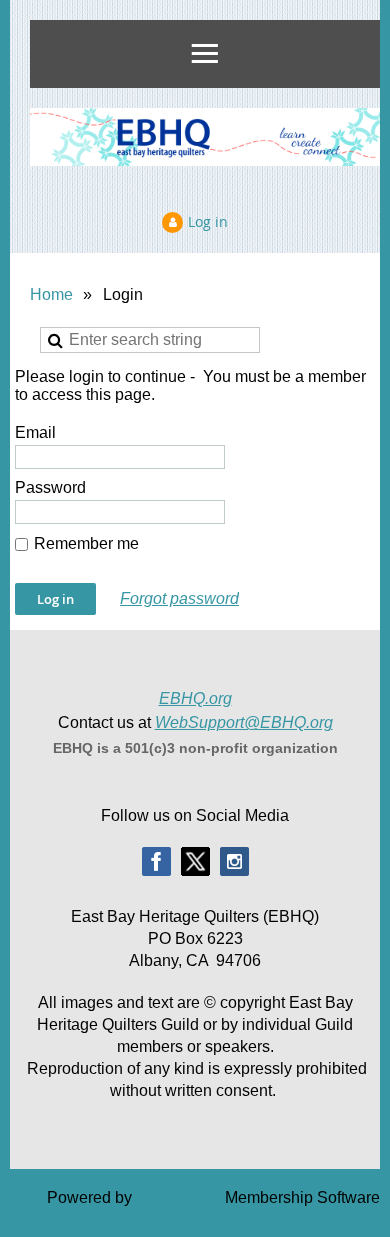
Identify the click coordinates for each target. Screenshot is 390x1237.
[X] (195, 861)
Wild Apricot (178, 1197)
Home (51, 294)
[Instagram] (234, 861)
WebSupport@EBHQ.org (244, 722)
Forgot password (179, 598)
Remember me (86, 543)
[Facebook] (156, 861)
